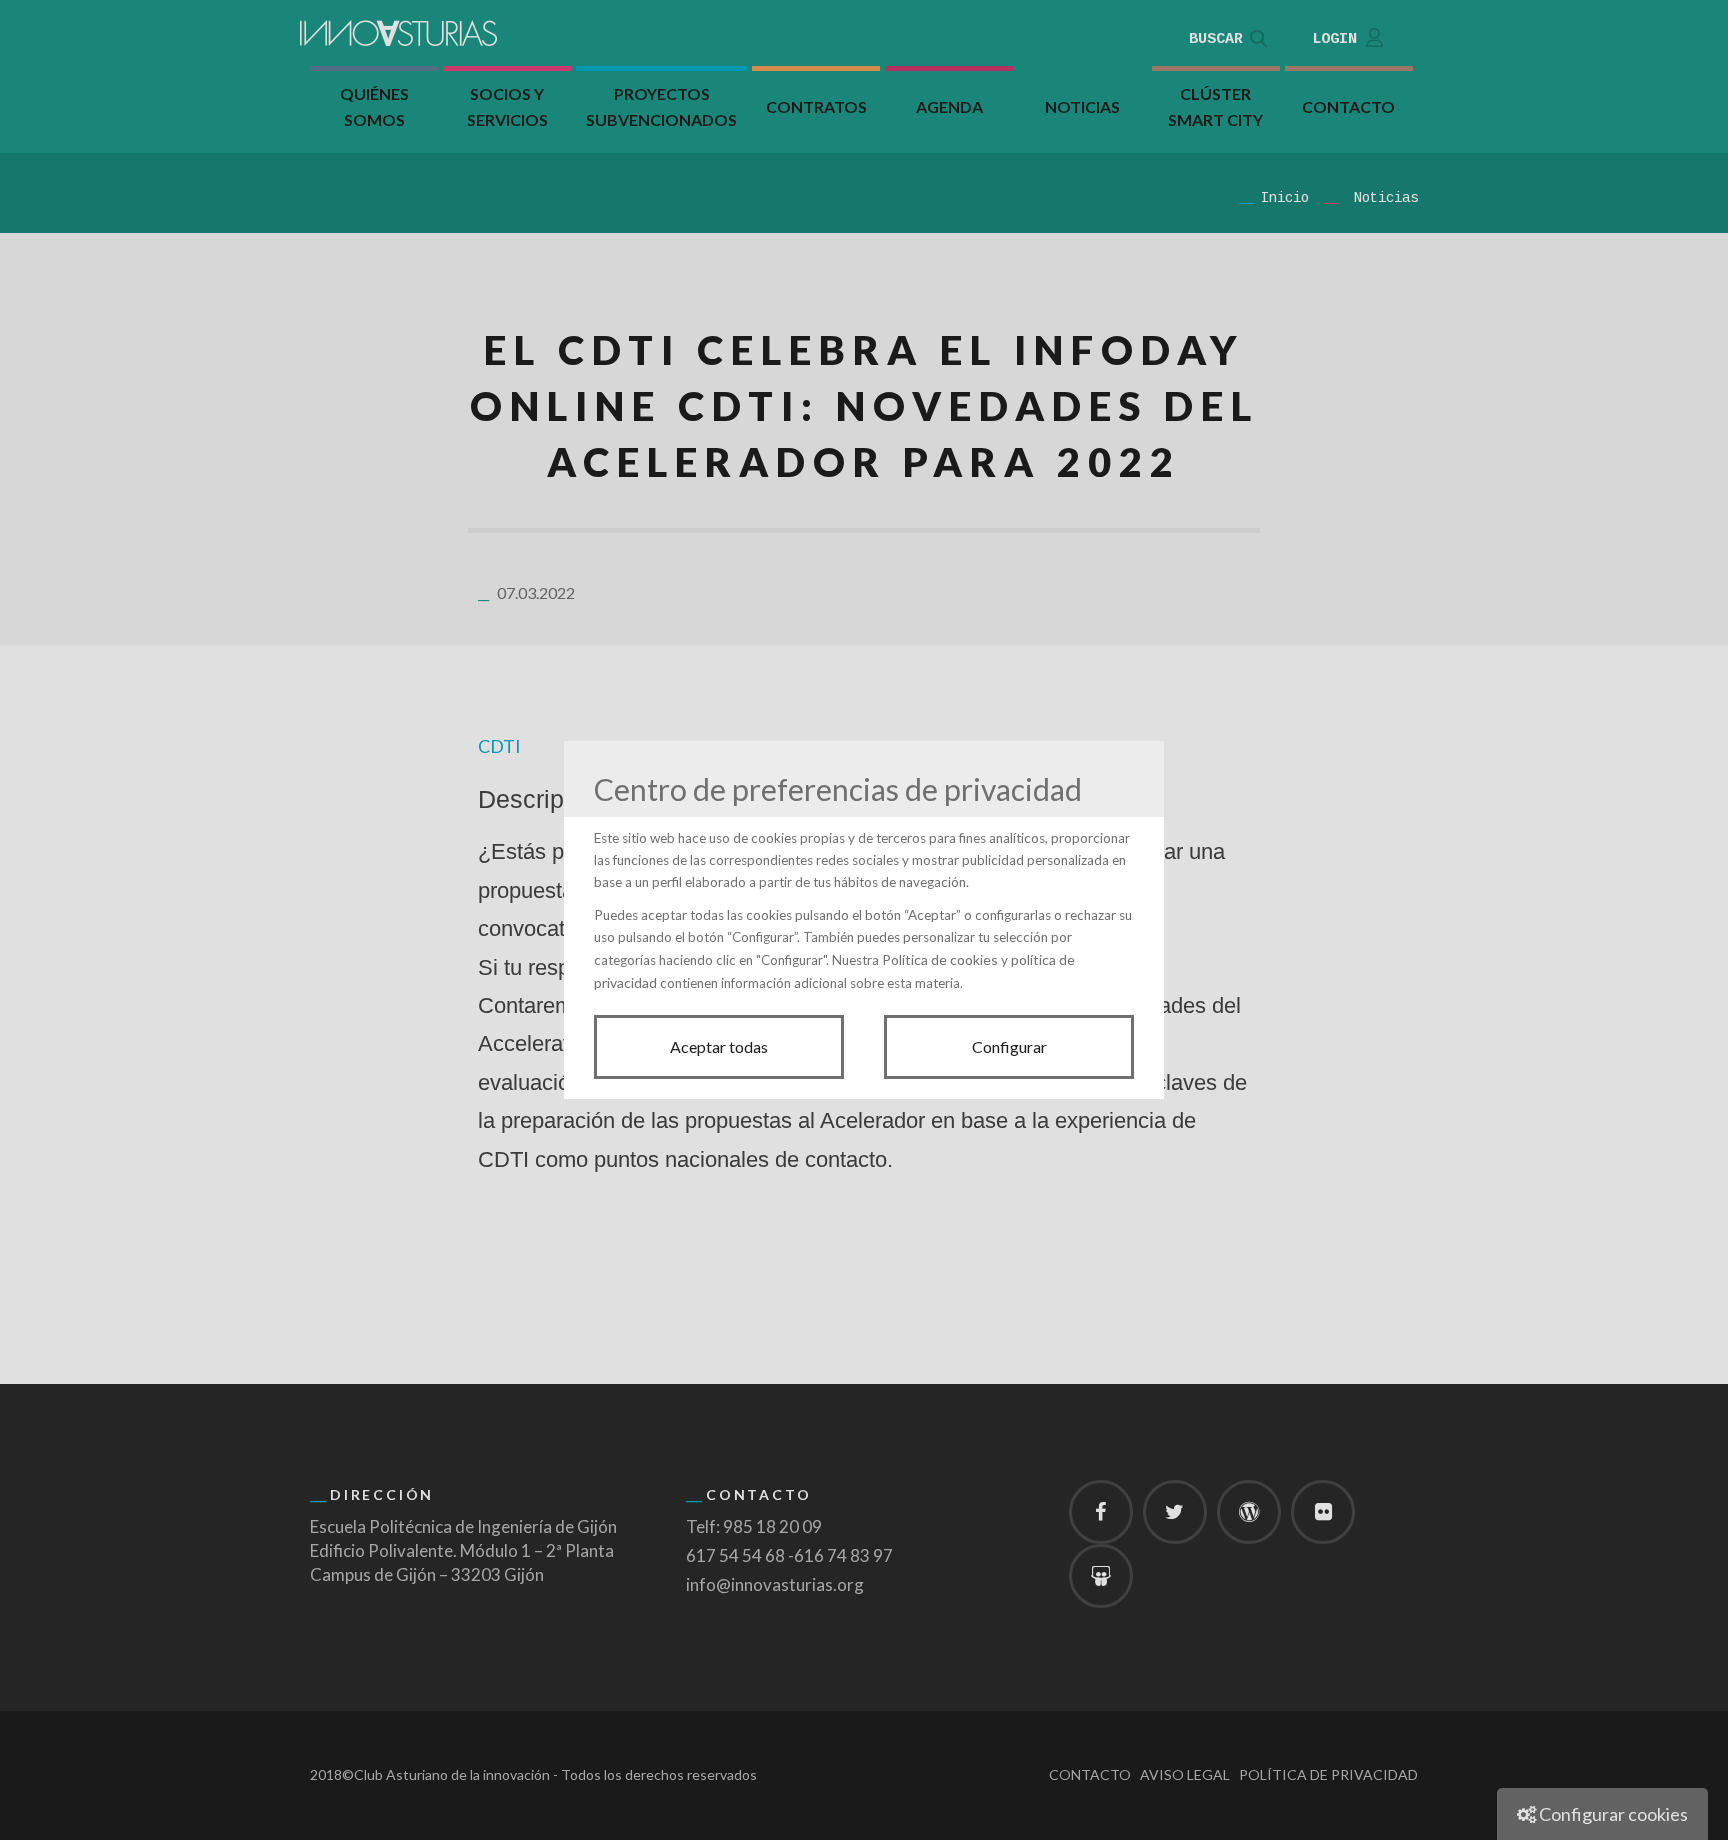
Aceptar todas (719, 1046)
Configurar (1009, 1046)
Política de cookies (940, 959)
